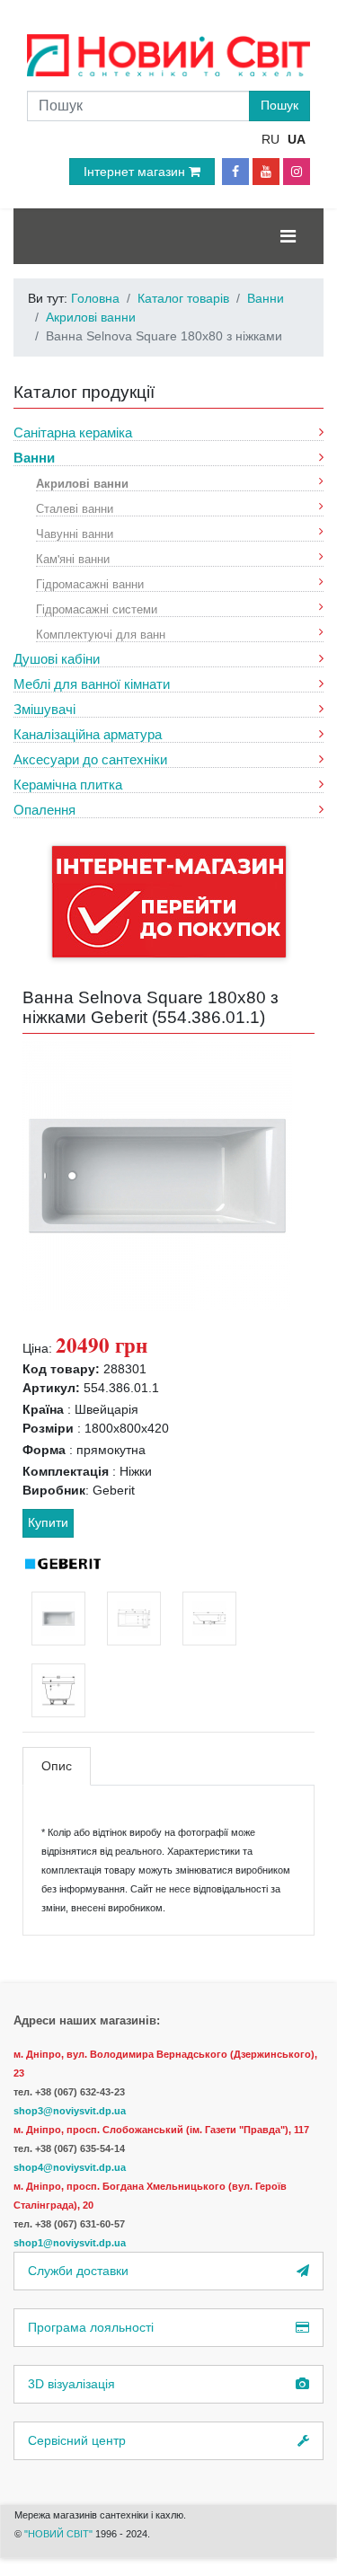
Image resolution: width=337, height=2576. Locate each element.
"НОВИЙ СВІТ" (60, 2534)
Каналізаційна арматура (88, 734)
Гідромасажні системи (97, 609)
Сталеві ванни (75, 508)
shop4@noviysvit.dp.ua (70, 2167)
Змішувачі (44, 709)
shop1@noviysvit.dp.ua (70, 2243)
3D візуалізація (71, 2384)
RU (270, 139)
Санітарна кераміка (73, 432)
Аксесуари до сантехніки (90, 759)
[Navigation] (288, 236)
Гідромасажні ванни (90, 583)
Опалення (44, 810)
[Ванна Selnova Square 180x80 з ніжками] (157, 1175)
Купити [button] (48, 1522)
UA (297, 139)
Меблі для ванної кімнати (92, 684)
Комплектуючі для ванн (101, 634)
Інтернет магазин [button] (136, 172)
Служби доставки (78, 2271)
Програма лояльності (91, 2327)
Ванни (34, 458)
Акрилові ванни (82, 483)
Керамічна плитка (68, 785)
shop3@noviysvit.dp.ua (70, 2111)
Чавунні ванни (75, 533)
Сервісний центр (77, 2440)
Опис (57, 1766)
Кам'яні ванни (73, 558)
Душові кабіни (57, 659)
